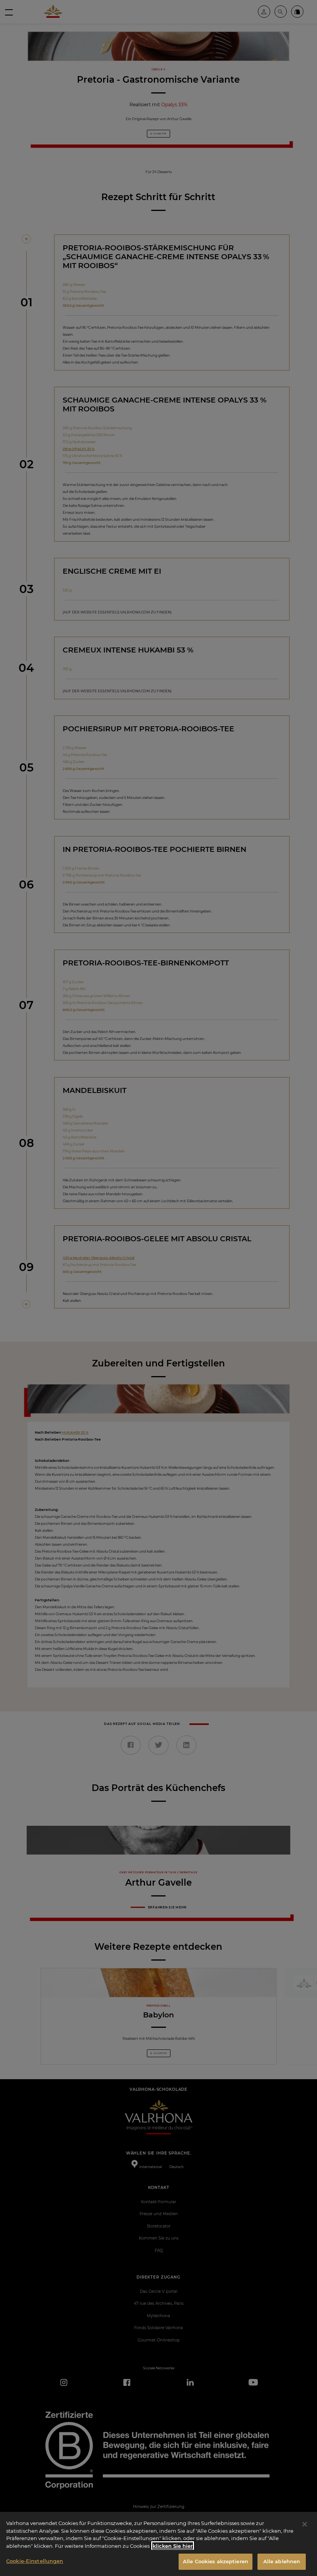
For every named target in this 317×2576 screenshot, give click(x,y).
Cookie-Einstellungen (35, 2561)
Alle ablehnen (282, 2561)
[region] (158, 2544)
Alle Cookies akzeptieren (216, 2561)
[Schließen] (305, 2524)
